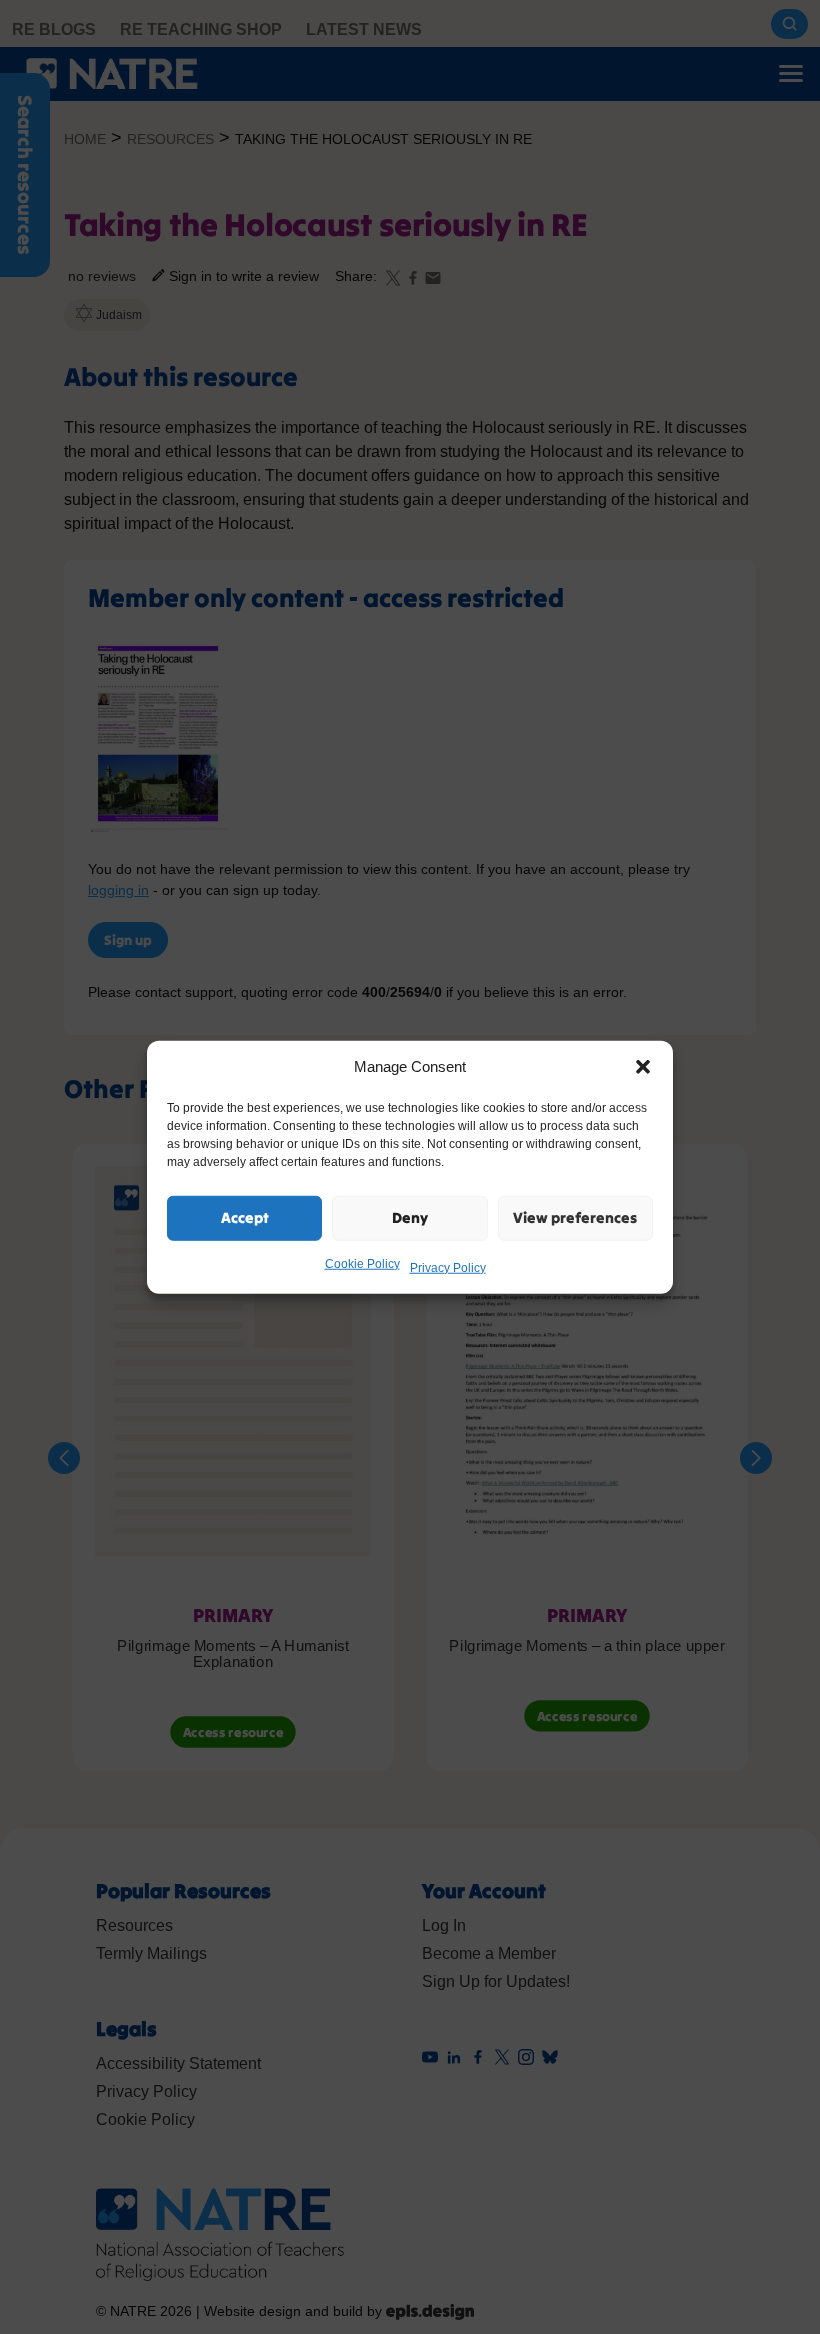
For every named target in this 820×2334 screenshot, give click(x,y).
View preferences (575, 1217)
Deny (410, 1217)
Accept (245, 1217)
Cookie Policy (362, 1263)
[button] (643, 1067)
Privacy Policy (448, 1267)
